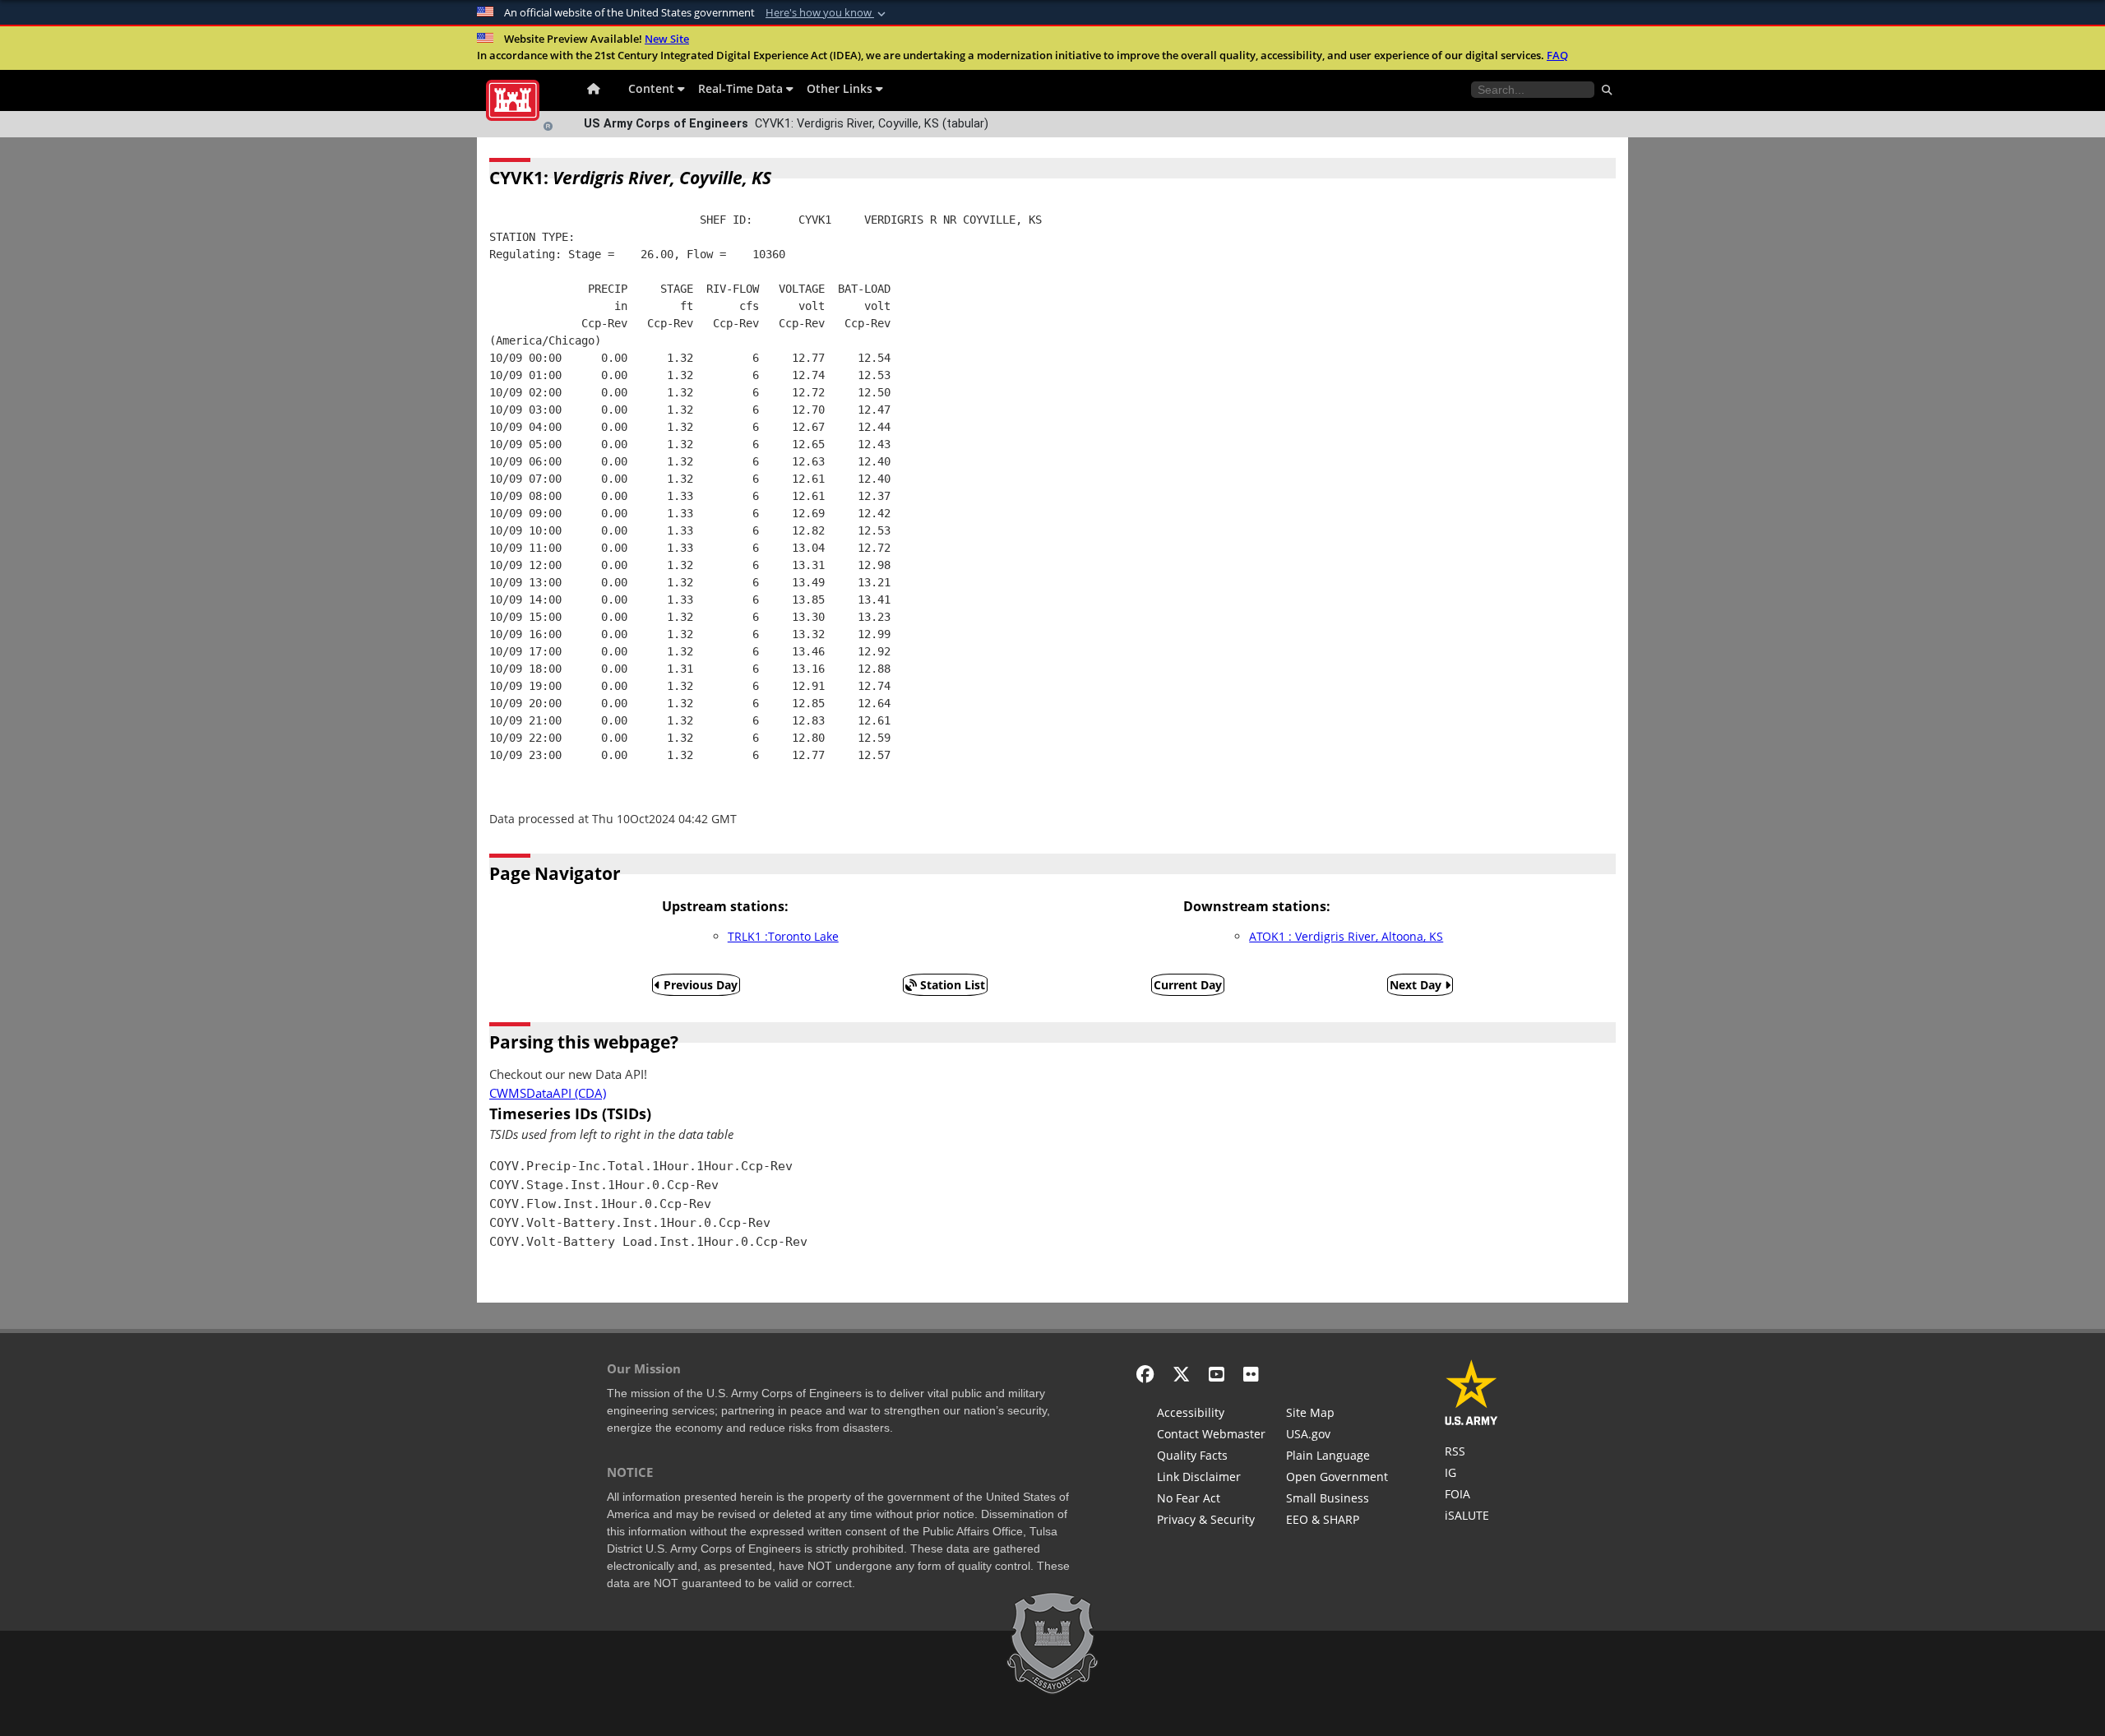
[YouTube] (1217, 1374)
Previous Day (699, 985)
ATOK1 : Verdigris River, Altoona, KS (1346, 936)
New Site (667, 39)
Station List (951, 985)
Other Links (841, 88)
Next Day (1417, 985)
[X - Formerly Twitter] (1181, 1374)
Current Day (1188, 985)
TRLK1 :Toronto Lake (783, 936)
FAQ (1557, 55)
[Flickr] (1251, 1374)
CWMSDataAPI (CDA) (548, 1093)
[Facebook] (1145, 1374)
